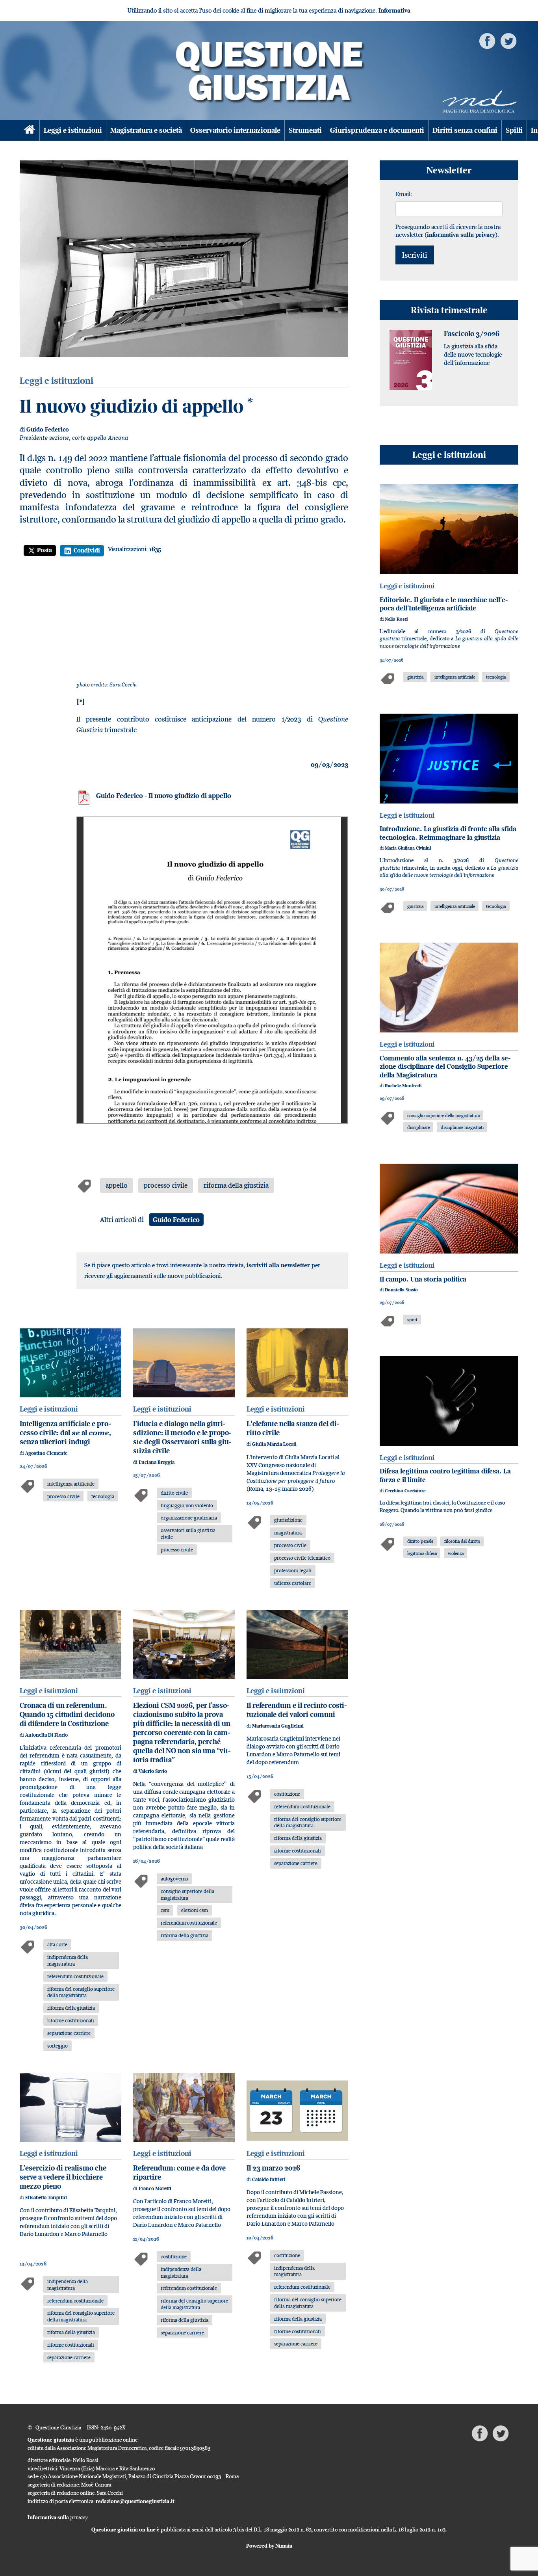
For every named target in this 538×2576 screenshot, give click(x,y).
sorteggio (58, 2046)
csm (165, 1910)
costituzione (287, 1794)
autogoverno (174, 1879)
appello (117, 1185)
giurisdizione (288, 1520)
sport (412, 1320)
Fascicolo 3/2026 (472, 334)
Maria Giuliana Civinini (408, 848)
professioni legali (293, 1570)
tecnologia (103, 1496)
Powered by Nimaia (269, 2546)
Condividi (87, 550)
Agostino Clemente (46, 1453)
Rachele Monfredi (403, 1086)
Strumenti (305, 130)
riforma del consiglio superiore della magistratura (81, 1992)
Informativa (394, 10)
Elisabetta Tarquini (46, 2198)
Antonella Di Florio (46, 1735)
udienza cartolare (293, 1583)
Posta (45, 550)
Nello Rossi (396, 619)
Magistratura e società (146, 130)
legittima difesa (422, 1553)
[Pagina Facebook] (487, 40)
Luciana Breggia (157, 1462)
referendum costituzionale (75, 1976)
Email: (404, 194)
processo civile (166, 1185)
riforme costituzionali (71, 2020)
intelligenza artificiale (71, 1484)
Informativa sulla (58, 2517)
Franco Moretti (155, 2188)
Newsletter (449, 170)
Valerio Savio (153, 1771)
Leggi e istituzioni (73, 130)
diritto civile (174, 1493)
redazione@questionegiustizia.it (135, 2501)
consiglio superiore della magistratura (187, 1894)
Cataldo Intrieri (269, 2179)
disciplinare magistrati (462, 1127)
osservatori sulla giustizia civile (188, 1534)
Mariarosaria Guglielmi (278, 1726)
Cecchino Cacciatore (405, 1491)
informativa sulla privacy (461, 235)
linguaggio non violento (187, 1505)
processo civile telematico (302, 1558)
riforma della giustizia (236, 1185)
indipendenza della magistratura (68, 1960)
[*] (81, 702)
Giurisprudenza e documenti (377, 130)
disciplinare (418, 1127)
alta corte (57, 1944)
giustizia (415, 677)
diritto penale (420, 1541)
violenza (456, 1553)
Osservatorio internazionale (235, 130)
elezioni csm (195, 1910)
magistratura (288, 1533)
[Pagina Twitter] (508, 40)
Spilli (514, 130)
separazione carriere (69, 2033)
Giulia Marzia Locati (274, 1444)
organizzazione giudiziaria (189, 1518)
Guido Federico (48, 429)
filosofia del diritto (462, 1541)
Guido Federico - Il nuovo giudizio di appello (164, 796)
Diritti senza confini (465, 130)
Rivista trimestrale (449, 310)
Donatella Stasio (401, 1290)
